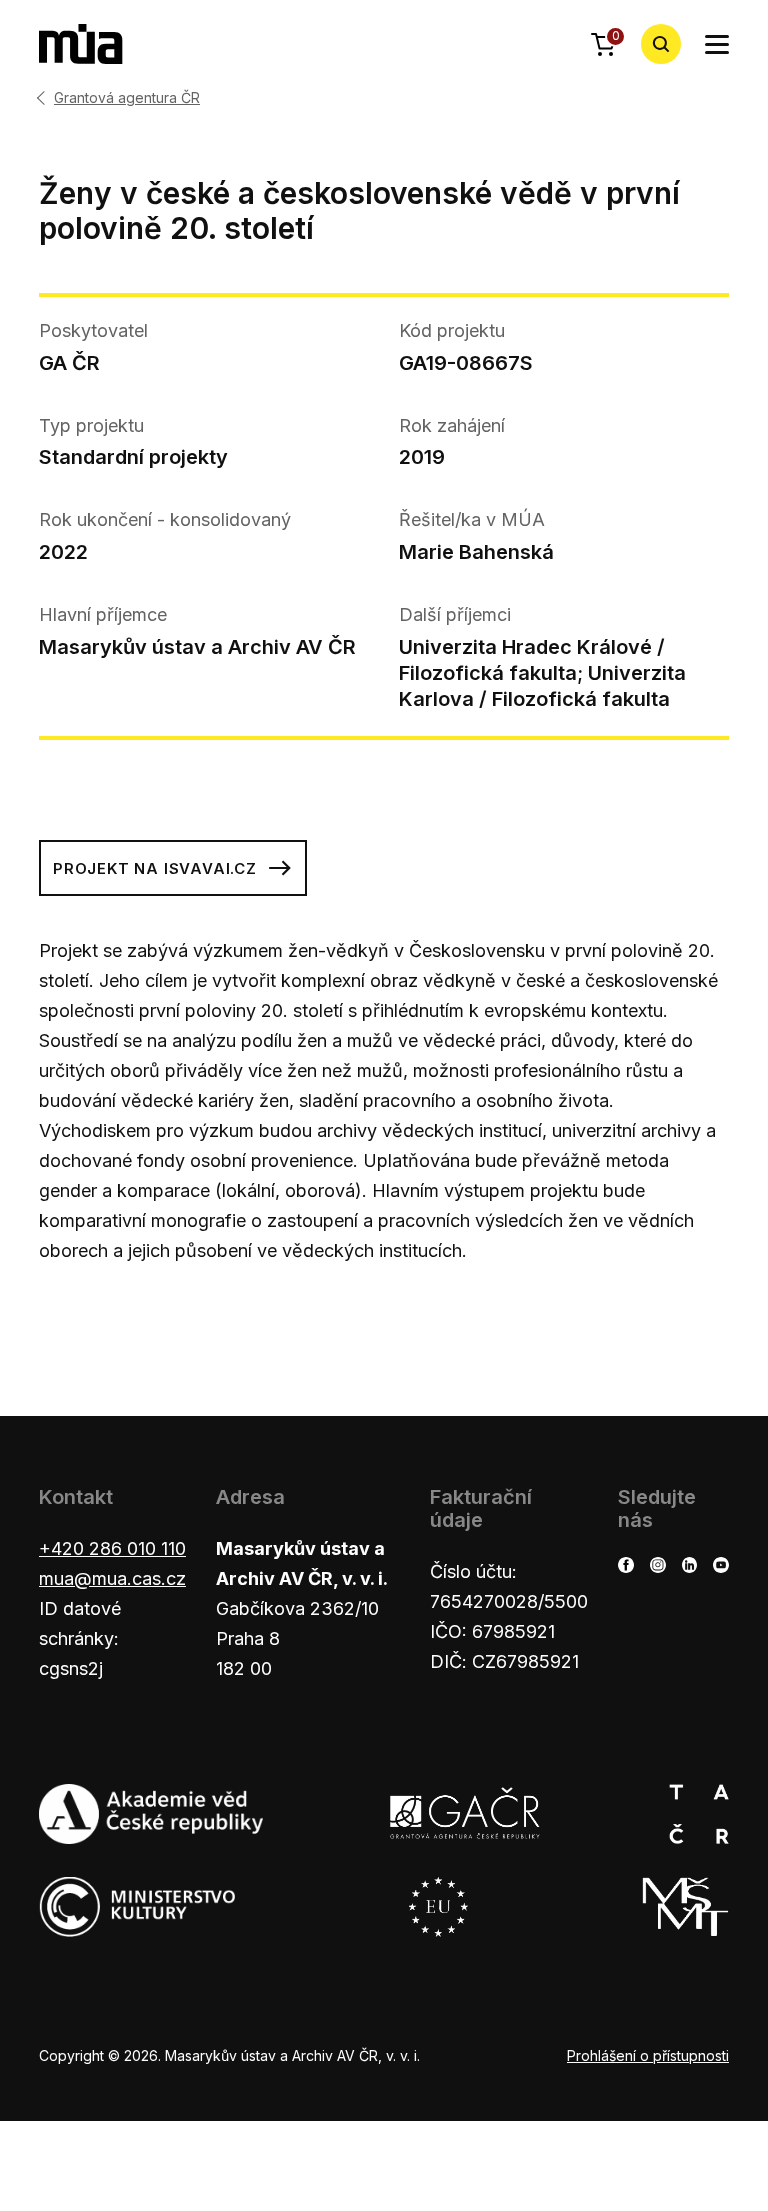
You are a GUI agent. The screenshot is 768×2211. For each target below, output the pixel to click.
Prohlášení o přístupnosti (648, 2055)
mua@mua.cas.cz (112, 1578)
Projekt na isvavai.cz (155, 868)
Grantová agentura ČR (127, 98)
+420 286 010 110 (112, 1548)
